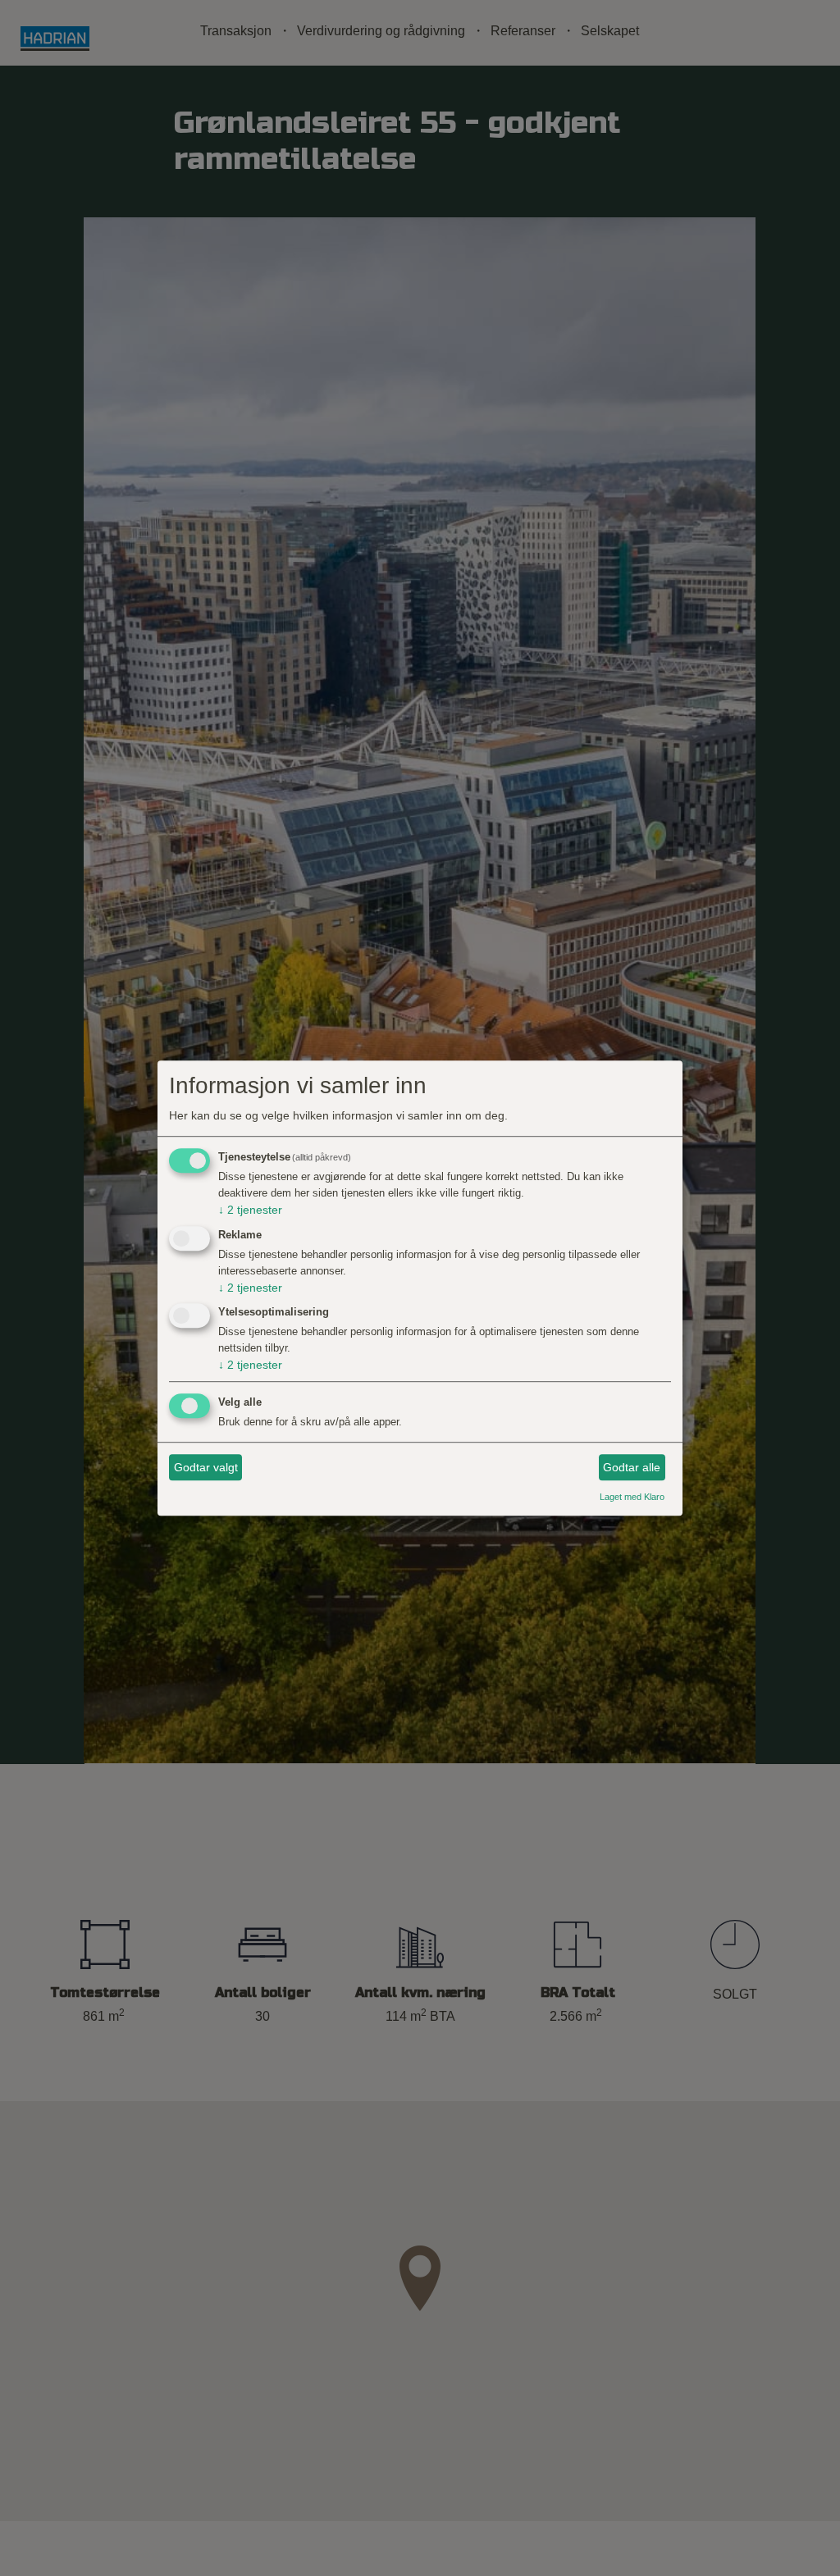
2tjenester (250, 1210)
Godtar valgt (206, 1467)
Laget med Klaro (632, 1498)
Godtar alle (632, 1467)
